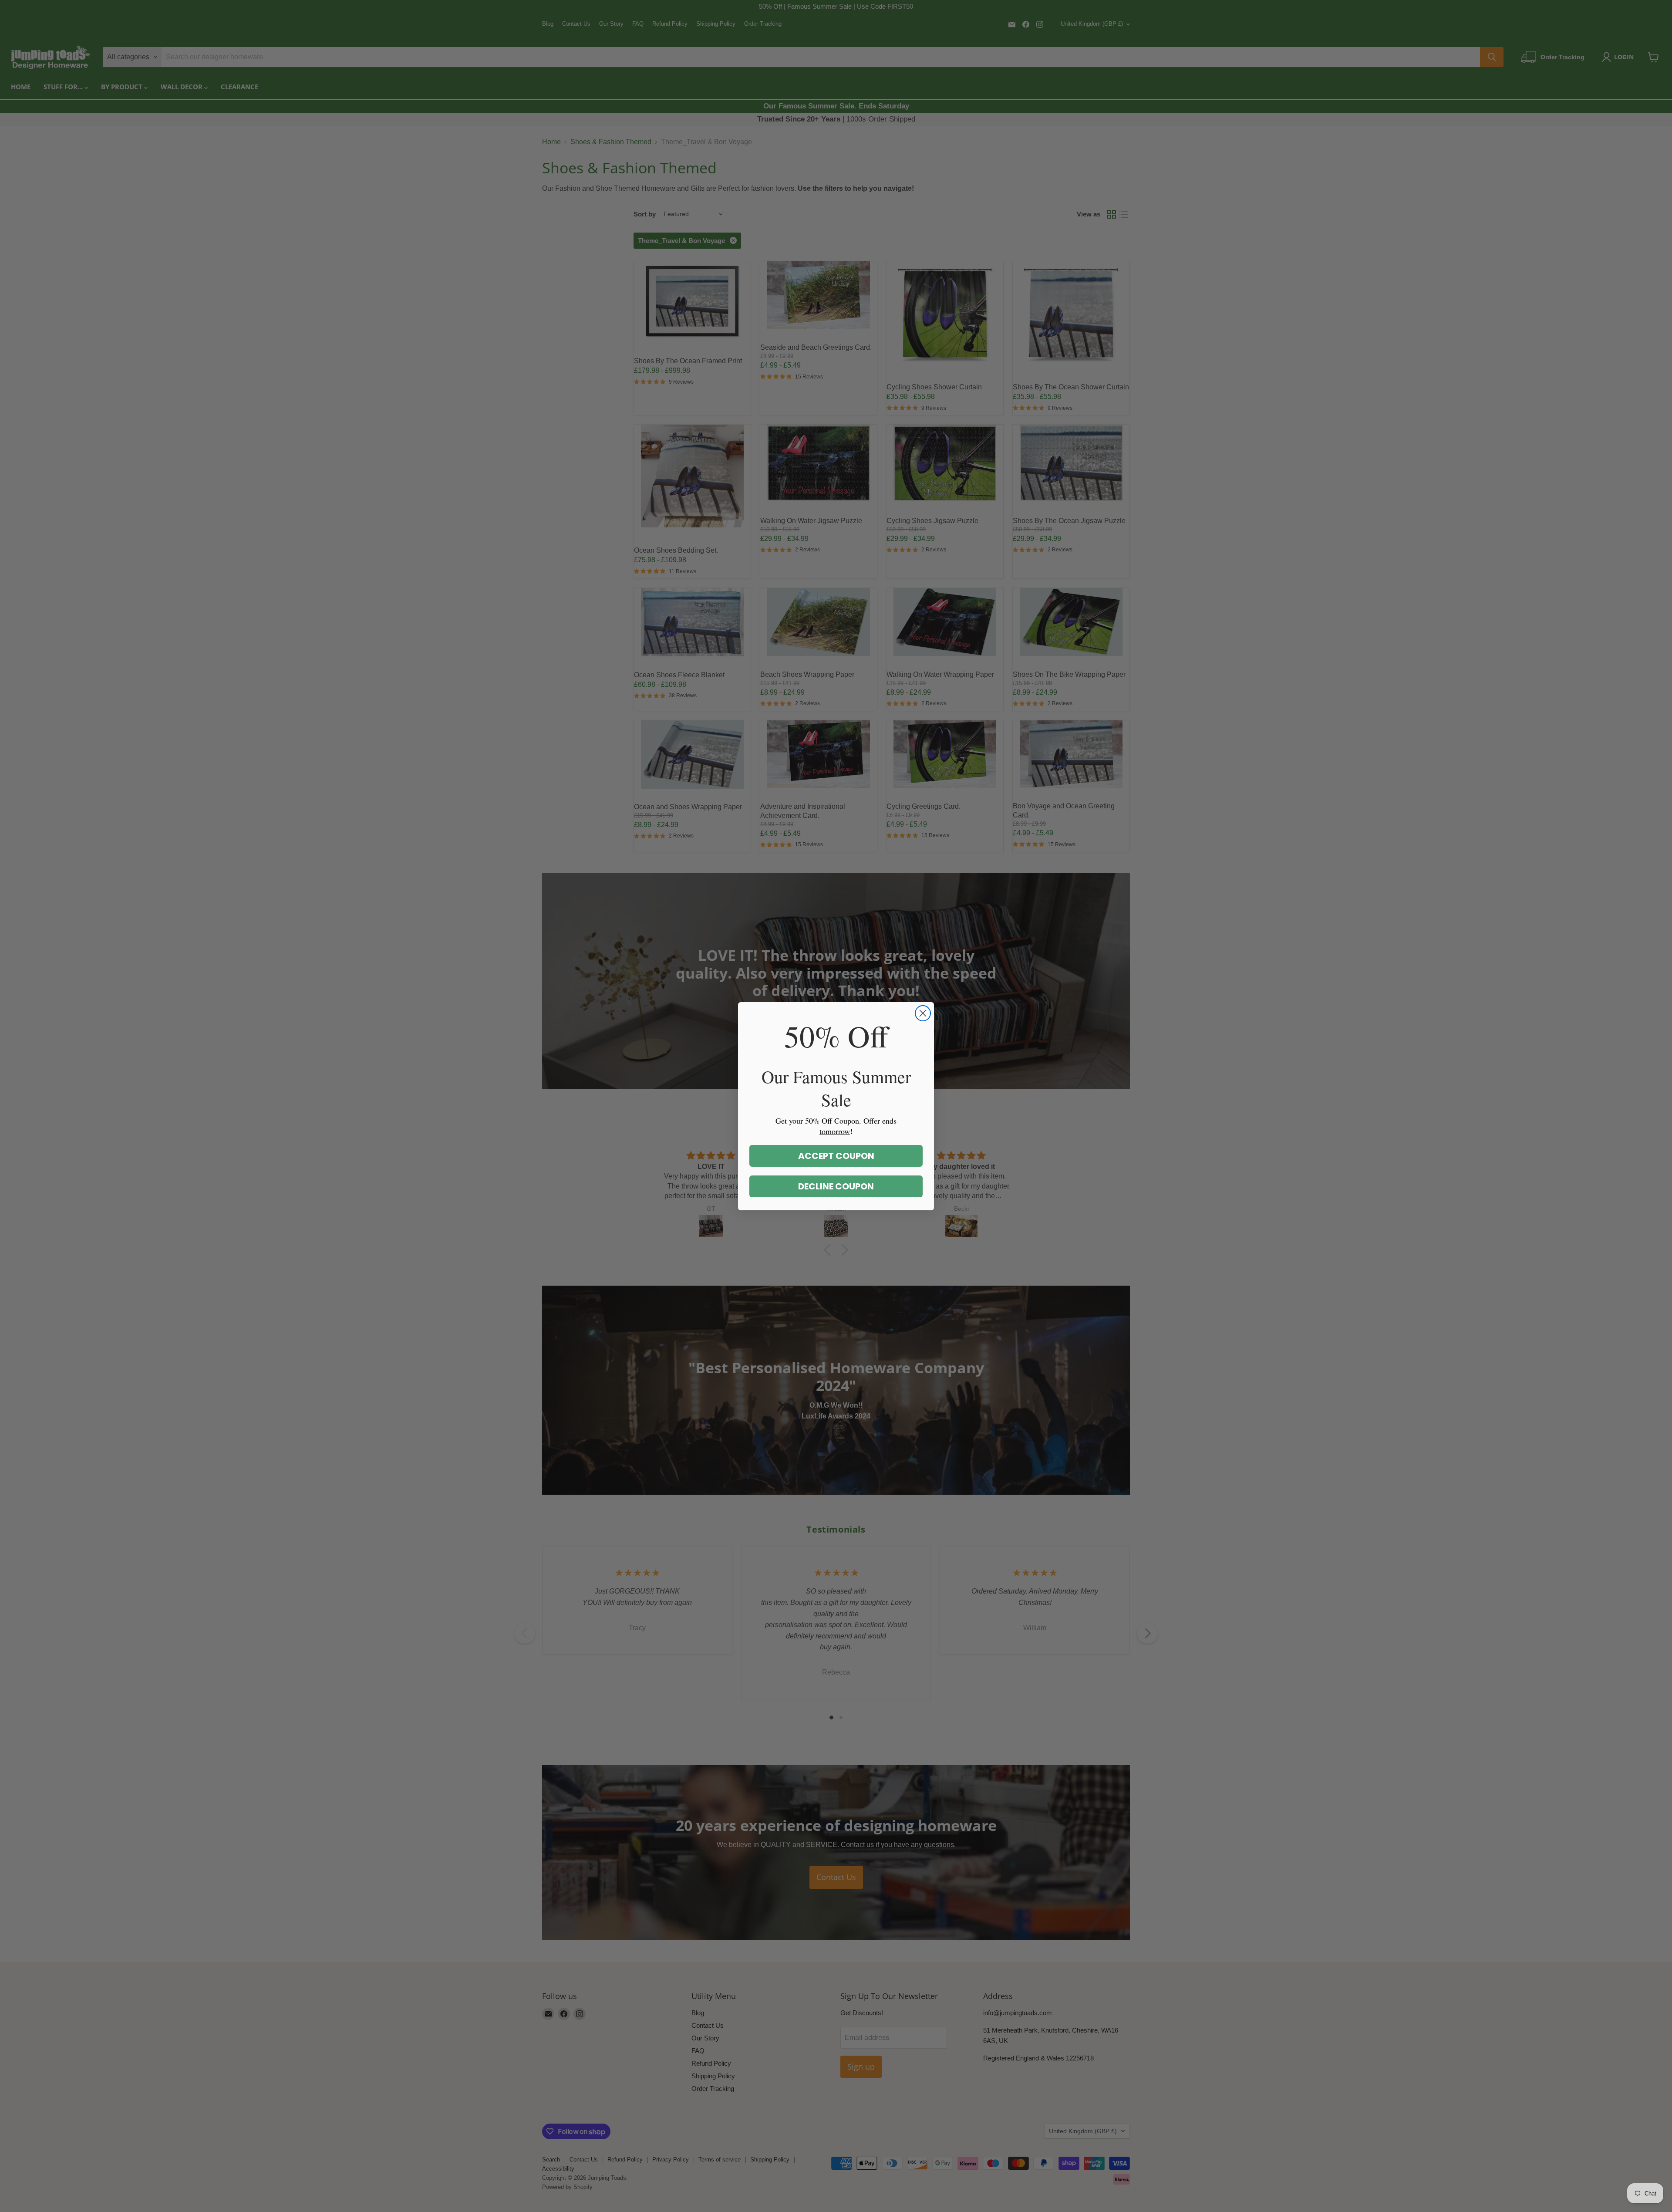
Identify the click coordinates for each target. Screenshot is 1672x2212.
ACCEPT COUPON (836, 1156)
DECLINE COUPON (836, 1186)
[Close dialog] (923, 1013)
